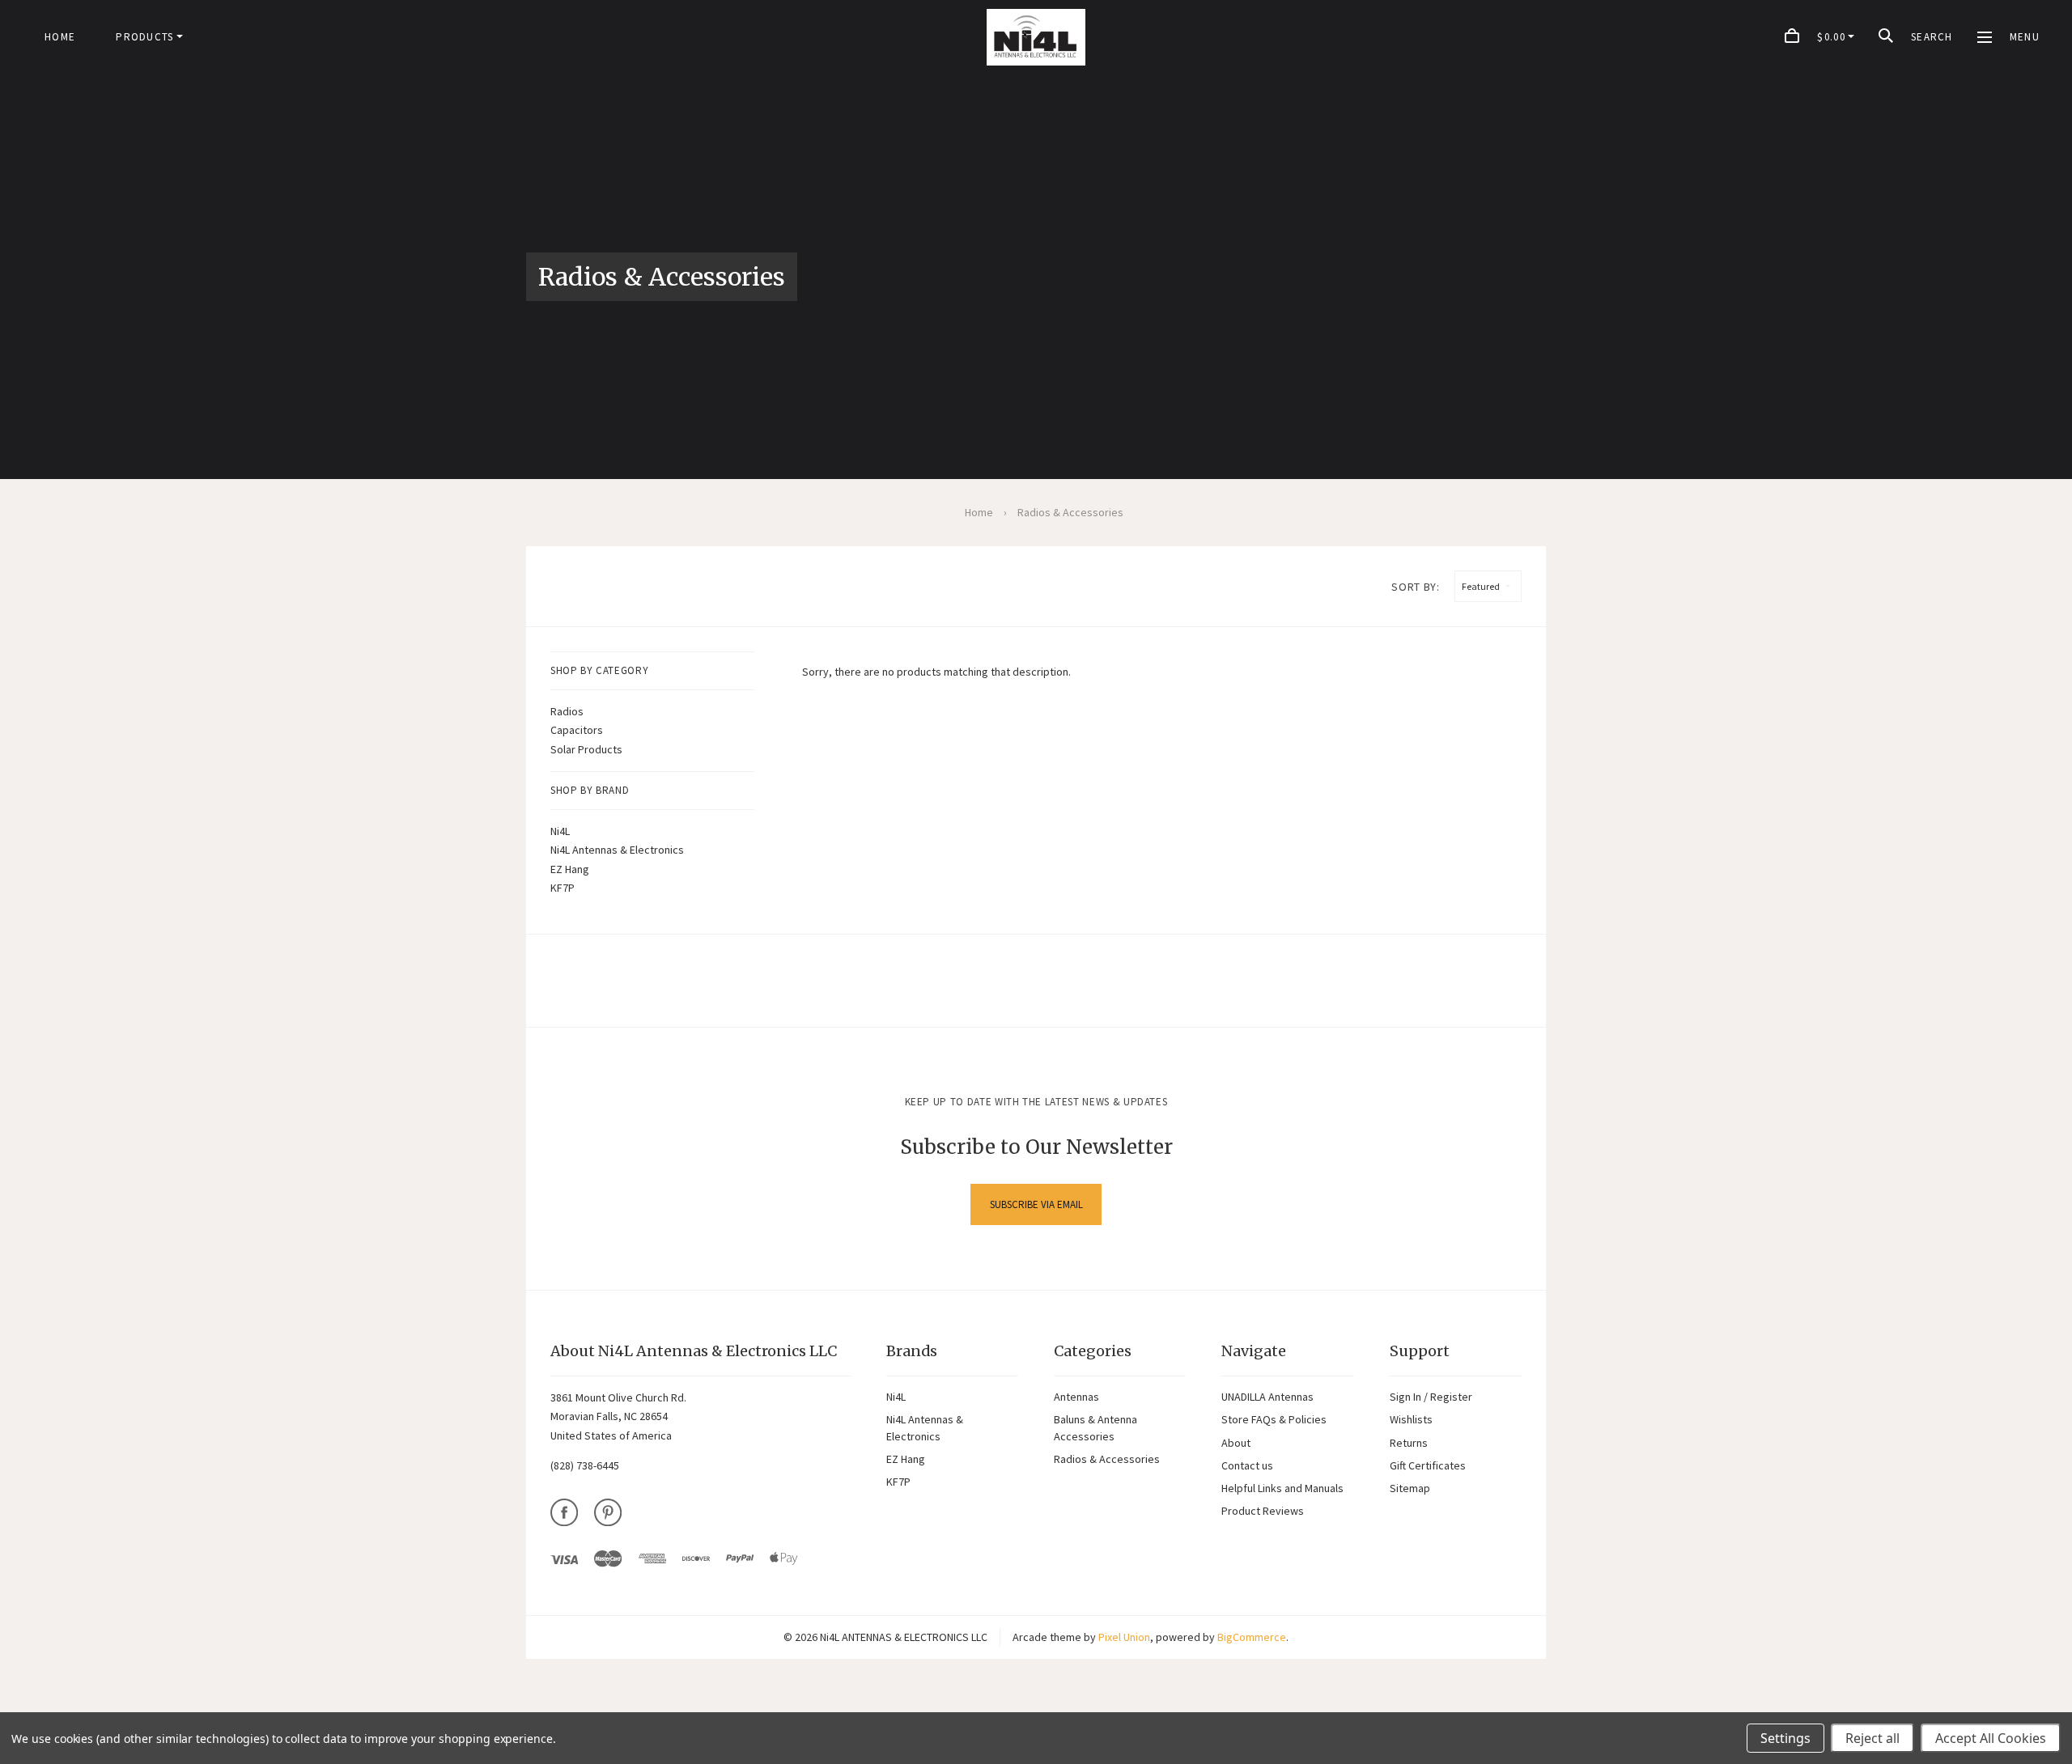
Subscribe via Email (1036, 1204)
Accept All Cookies (1991, 1738)
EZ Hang (570, 869)
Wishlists (1411, 1419)
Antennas (1076, 1397)
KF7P (563, 888)
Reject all (1872, 1738)
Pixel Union (1124, 1637)
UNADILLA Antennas (1267, 1397)
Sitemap (1410, 1488)
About (1236, 1443)
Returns (1409, 1443)
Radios (567, 711)
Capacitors (577, 730)
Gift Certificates (1428, 1465)
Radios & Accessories (1107, 1459)
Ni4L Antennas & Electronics (617, 850)
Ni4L (560, 831)
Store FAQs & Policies (1274, 1419)
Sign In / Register (1431, 1397)
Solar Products (586, 749)
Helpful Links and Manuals (1282, 1488)
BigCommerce (1252, 1637)
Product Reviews (1263, 1511)
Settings (1785, 1738)
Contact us (1247, 1465)
